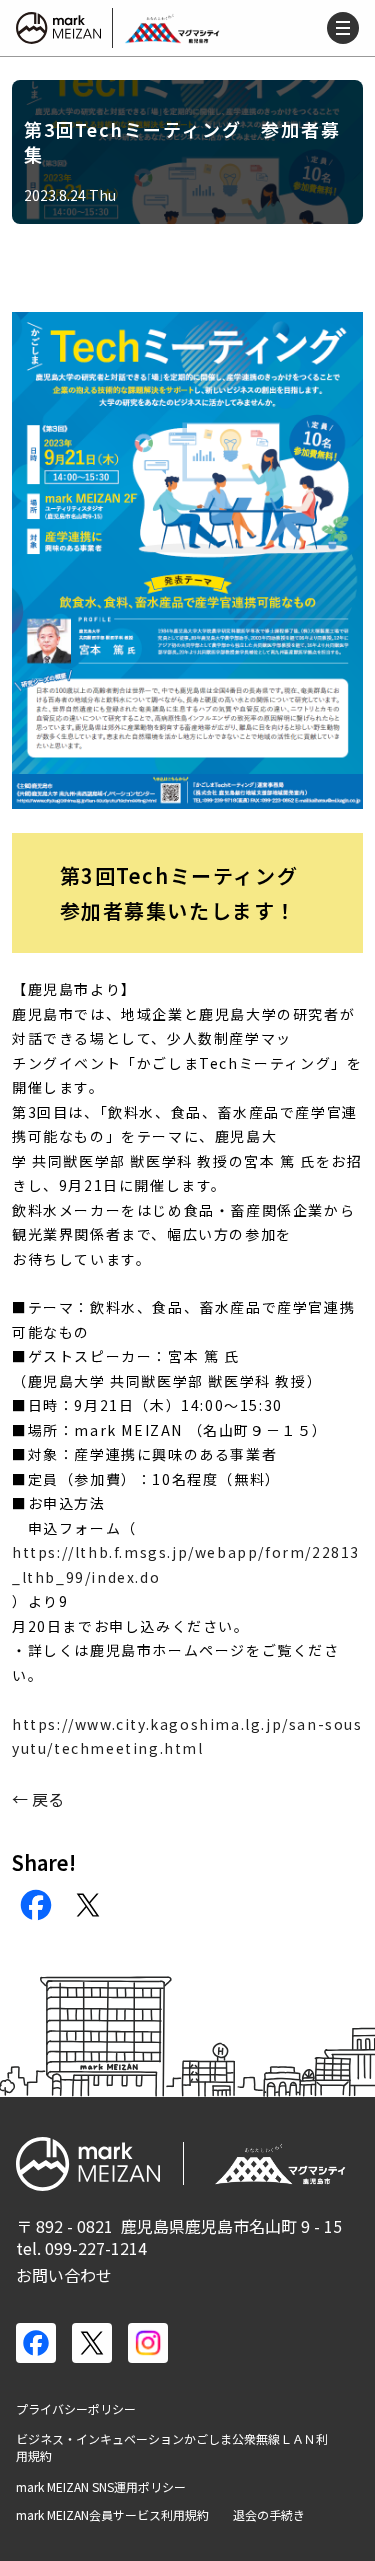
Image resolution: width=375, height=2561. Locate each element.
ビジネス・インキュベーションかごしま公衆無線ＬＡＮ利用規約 (172, 2447)
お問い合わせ (64, 2275)
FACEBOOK (36, 1905)
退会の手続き (269, 2515)
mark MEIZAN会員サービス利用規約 (112, 2515)
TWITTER (88, 1905)
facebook (36, 2343)
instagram (148, 2343)
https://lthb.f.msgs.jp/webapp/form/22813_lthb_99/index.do (186, 1564)
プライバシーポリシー (76, 2409)
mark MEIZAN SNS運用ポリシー (101, 2487)
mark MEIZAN (60, 28)
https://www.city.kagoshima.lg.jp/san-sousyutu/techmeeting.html (187, 1736)
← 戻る (38, 1799)
